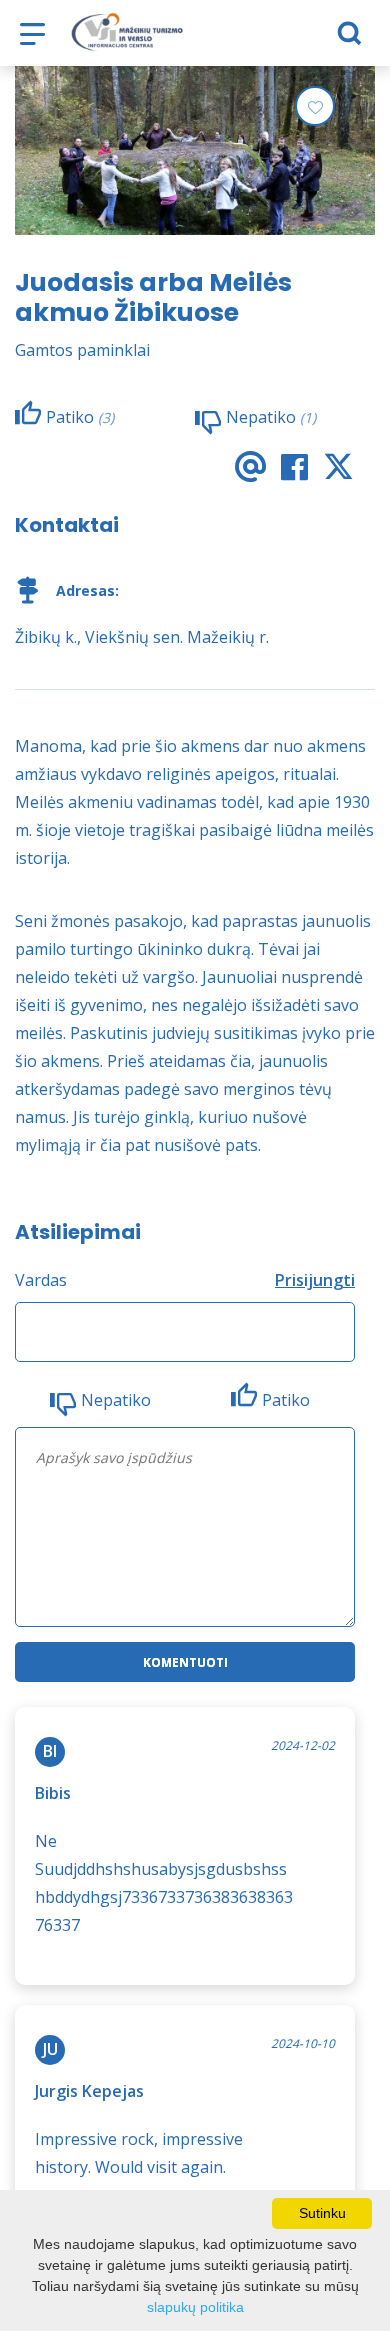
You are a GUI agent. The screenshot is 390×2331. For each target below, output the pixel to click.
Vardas (41, 1280)
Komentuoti (185, 1662)
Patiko (286, 1400)
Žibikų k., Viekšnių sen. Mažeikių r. (142, 637)
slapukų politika (195, 2307)
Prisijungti (315, 1280)
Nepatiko (116, 1400)
